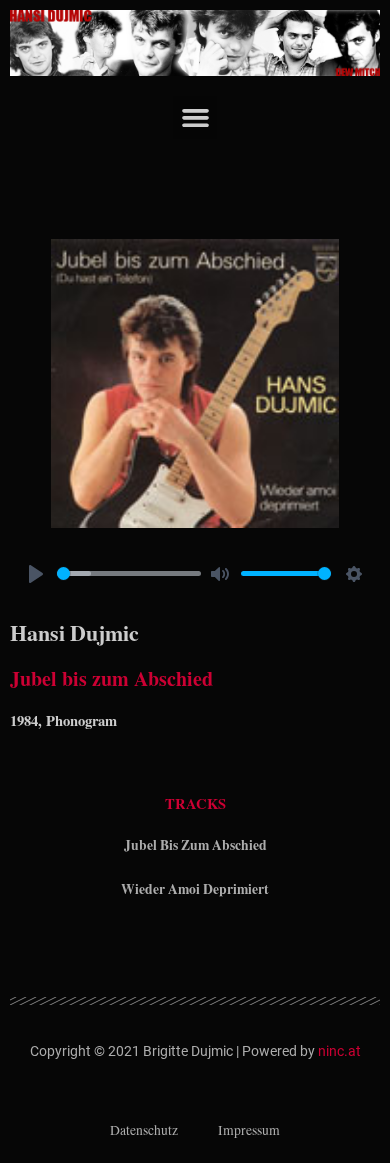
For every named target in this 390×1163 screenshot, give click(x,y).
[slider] (129, 573)
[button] (195, 118)
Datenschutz (144, 1130)
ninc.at (339, 1051)
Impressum (249, 1130)
